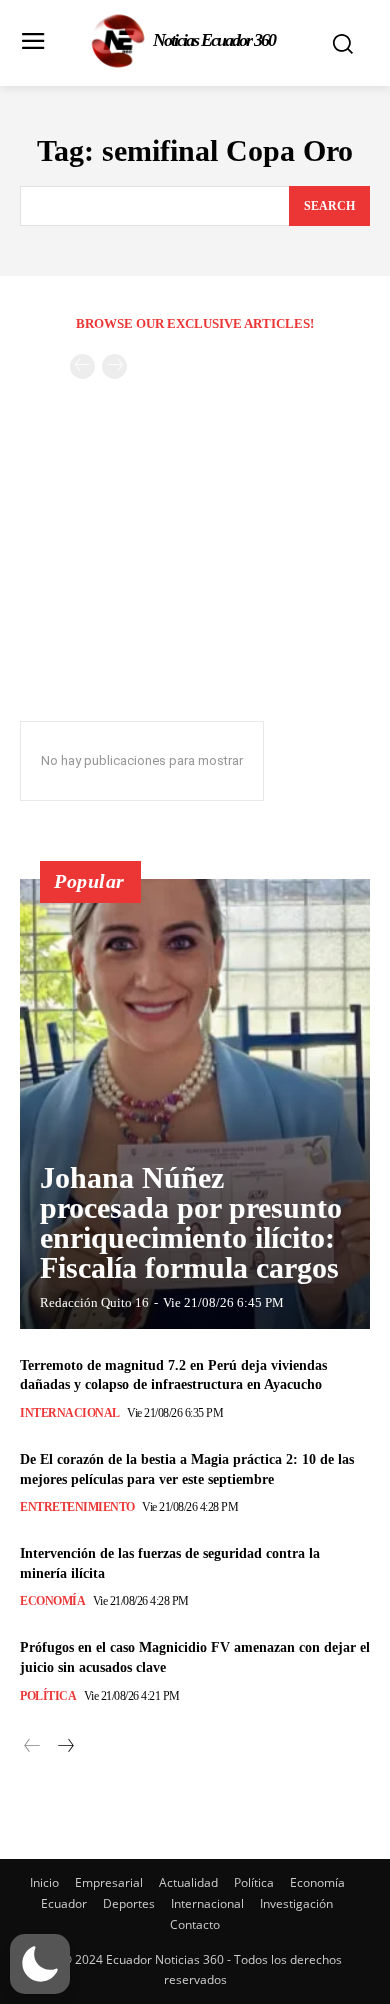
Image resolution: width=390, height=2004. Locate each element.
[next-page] (64, 1746)
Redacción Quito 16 (94, 1302)
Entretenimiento (77, 1507)
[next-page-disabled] (114, 366)
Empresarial (109, 1882)
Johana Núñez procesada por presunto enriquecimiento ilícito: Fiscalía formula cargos (191, 1222)
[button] (40, 1964)
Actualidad (188, 1882)
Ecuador (64, 1903)
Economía (52, 1601)
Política (48, 1696)
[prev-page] (82, 366)
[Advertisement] (195, 580)
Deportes (129, 1903)
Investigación (296, 1903)
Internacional (70, 1413)
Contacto (195, 1924)
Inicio (44, 1882)
